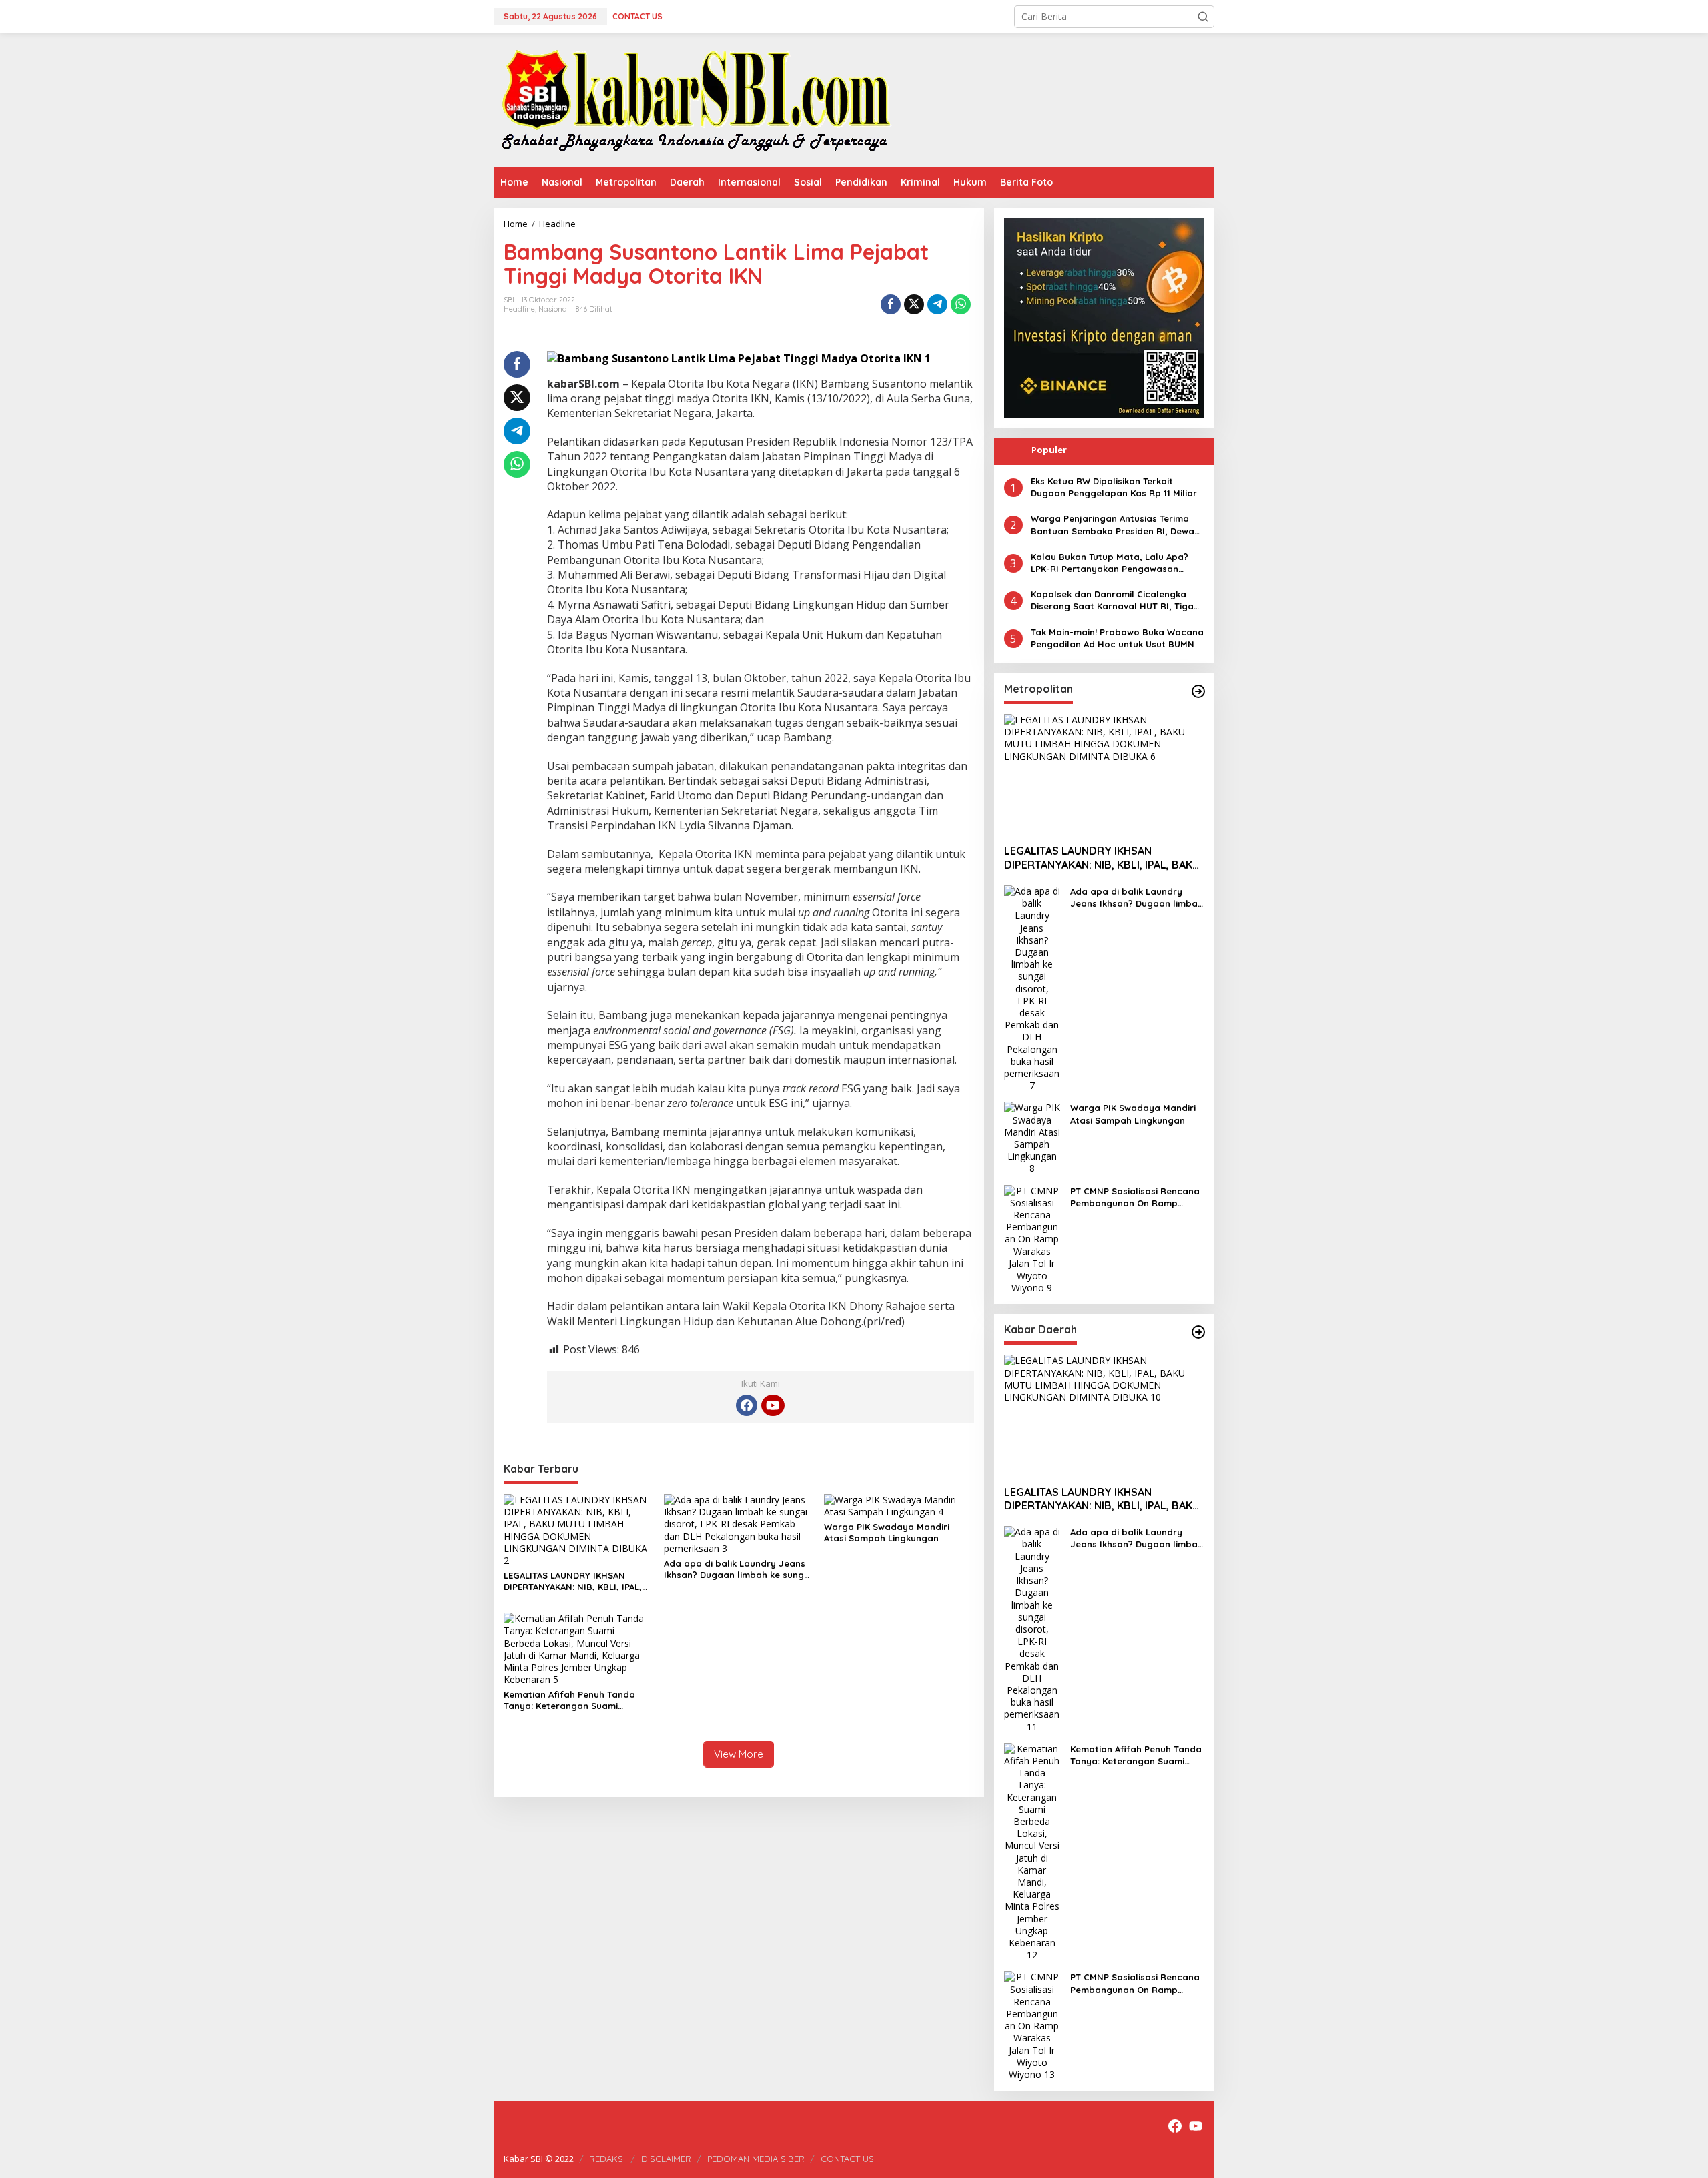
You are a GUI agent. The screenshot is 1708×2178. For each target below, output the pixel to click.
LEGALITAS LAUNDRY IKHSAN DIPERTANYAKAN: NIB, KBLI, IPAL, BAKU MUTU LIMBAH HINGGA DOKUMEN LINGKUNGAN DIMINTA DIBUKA (574, 1581)
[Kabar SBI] (696, 99)
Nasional (554, 309)
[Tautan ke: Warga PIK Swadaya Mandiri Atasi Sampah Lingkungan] (1032, 1137)
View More (739, 1754)
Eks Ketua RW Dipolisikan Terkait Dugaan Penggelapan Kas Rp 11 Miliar (1114, 487)
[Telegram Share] (937, 304)
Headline (519, 309)
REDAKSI (607, 2159)
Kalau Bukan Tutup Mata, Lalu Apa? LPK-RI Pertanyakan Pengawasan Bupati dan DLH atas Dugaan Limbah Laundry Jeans (1113, 563)
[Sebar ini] (891, 304)
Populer (1049, 450)
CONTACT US (847, 2159)
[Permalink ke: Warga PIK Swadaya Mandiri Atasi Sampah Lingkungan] (899, 1505)
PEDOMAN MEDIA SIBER (756, 2159)
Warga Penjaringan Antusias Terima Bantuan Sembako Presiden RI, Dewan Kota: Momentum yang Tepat (1115, 525)
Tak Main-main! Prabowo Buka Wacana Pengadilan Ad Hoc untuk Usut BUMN (1117, 638)
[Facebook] (747, 1405)
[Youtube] (773, 1405)
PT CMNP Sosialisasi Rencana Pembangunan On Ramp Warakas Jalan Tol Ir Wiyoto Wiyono (1135, 1197)
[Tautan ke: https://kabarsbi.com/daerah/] (1198, 1332)
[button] (1203, 17)
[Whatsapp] (961, 304)
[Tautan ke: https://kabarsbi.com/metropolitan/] (1198, 691)
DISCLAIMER (666, 2159)
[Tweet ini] (914, 304)
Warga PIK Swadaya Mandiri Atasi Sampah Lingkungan (887, 1532)
